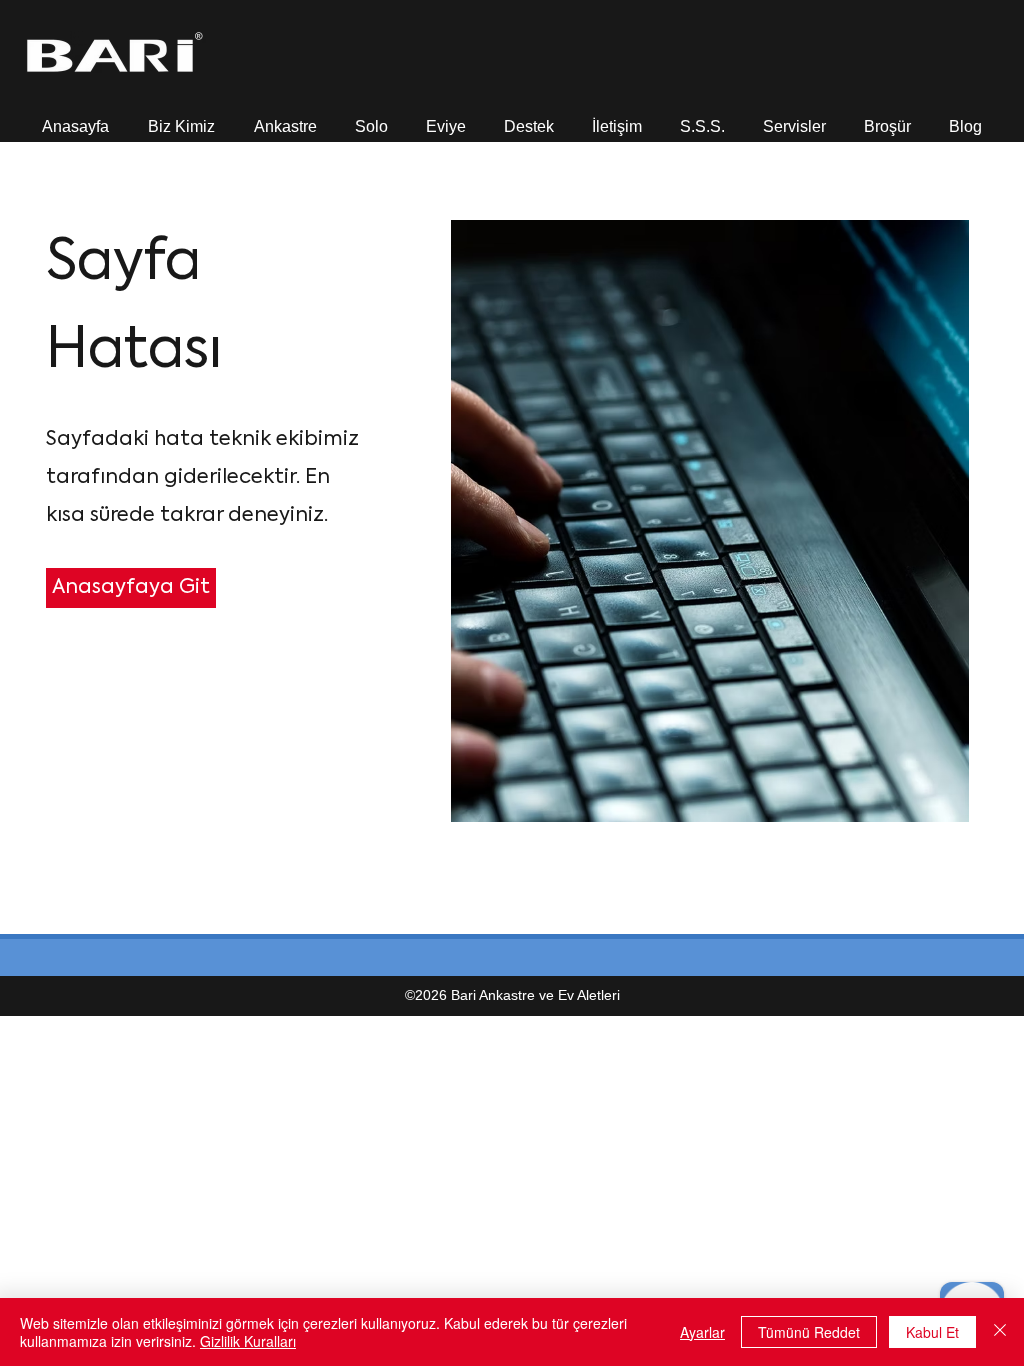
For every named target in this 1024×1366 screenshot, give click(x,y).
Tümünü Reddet (809, 1332)
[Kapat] (1000, 1332)
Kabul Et (932, 1332)
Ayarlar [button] (702, 1332)
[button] (181, 117)
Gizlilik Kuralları (248, 1341)
